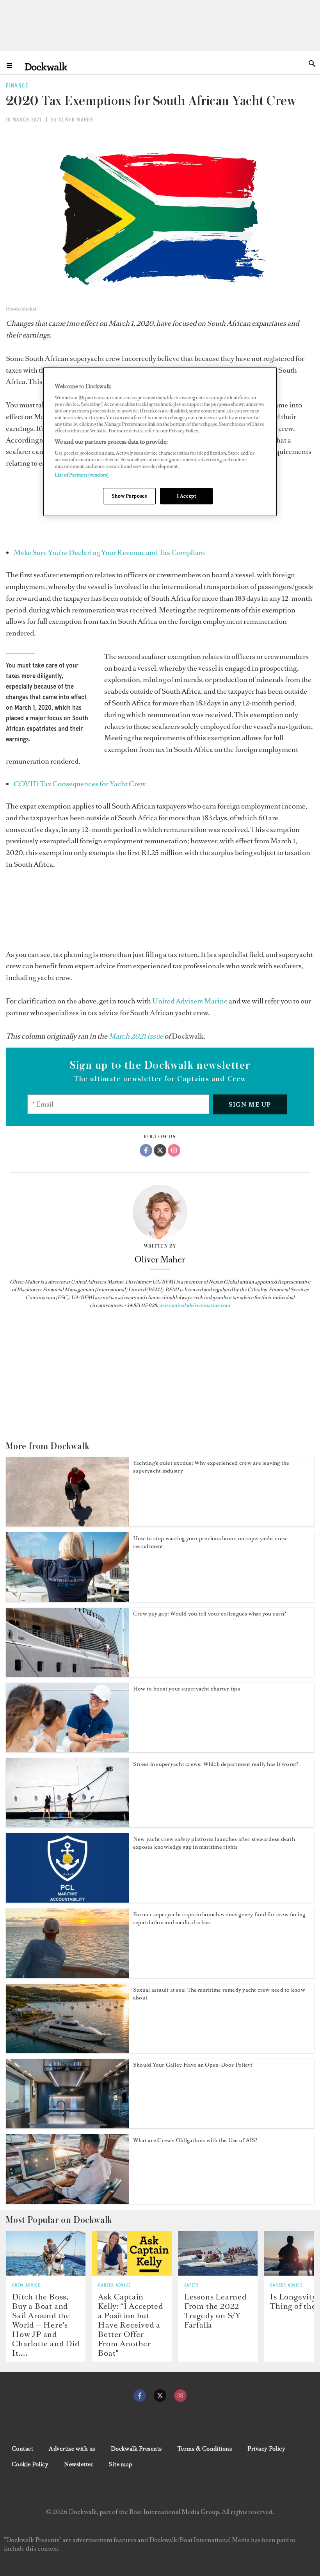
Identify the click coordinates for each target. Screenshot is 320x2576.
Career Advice (114, 2285)
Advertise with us (72, 2449)
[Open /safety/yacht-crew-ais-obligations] (68, 2201)
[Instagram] (174, 1150)
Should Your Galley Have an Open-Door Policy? (193, 2065)
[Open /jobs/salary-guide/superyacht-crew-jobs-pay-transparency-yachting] (68, 1674)
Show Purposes (129, 496)
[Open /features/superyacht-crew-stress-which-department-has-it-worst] (68, 1825)
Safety (192, 2285)
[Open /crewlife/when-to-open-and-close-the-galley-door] (68, 2126)
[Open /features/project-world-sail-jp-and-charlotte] (46, 2253)
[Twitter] (160, 1150)
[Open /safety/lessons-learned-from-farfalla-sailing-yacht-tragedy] (218, 2253)
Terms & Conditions (205, 2449)
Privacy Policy (266, 2449)
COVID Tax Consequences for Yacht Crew (80, 784)
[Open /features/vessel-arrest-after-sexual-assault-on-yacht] (68, 2051)
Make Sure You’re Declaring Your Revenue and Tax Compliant (109, 553)
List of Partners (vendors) (82, 475)
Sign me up (250, 1104)
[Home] (46, 66)
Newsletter (79, 2464)
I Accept (187, 496)
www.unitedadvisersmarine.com (195, 1305)
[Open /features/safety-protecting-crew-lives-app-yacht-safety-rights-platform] (68, 1900)
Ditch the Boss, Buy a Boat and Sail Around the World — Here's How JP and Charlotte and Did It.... (46, 2325)
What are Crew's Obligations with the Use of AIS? (195, 2140)
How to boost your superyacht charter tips (187, 1689)
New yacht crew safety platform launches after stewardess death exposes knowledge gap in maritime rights (214, 1843)
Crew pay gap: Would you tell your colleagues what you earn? (210, 1614)
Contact (22, 2449)
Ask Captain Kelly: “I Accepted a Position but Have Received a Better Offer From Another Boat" (130, 2325)
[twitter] (160, 2396)
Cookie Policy (30, 2464)
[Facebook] (146, 1150)
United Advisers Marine (190, 1001)
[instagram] (180, 2396)
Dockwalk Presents (136, 2449)
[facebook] (140, 2396)
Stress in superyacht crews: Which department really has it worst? (216, 1764)
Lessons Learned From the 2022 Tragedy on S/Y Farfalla (215, 2311)
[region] (160, 442)
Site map (121, 2464)
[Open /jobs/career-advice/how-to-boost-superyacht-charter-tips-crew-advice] (68, 1750)
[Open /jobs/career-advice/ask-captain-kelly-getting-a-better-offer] (132, 2253)
